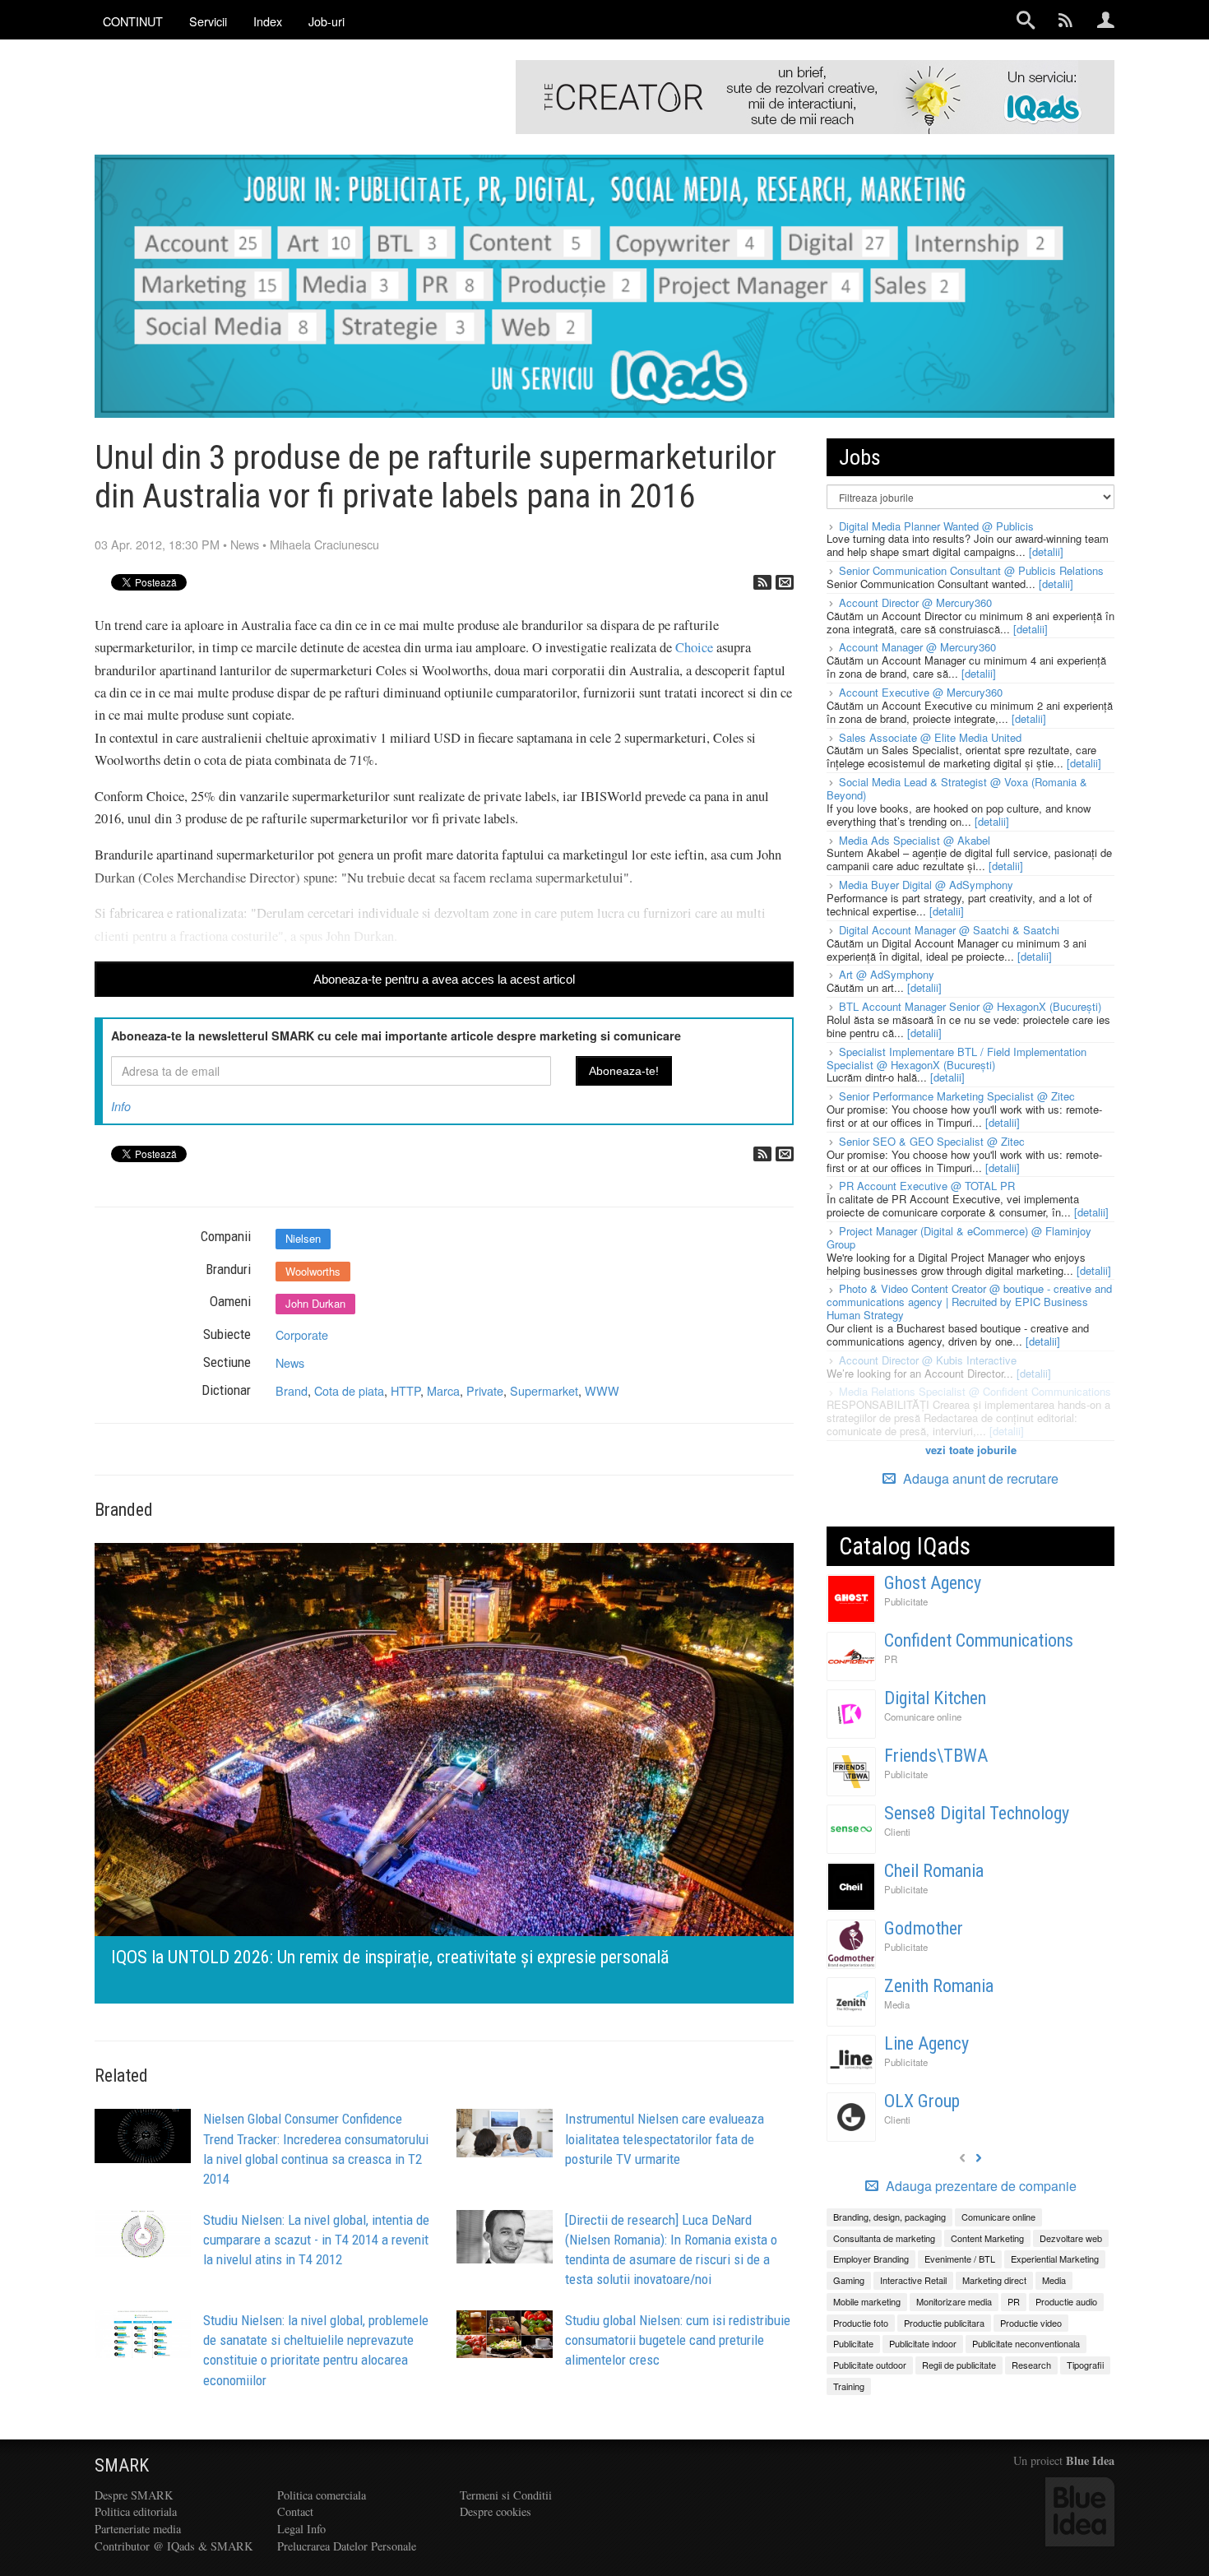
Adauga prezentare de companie (980, 2186)
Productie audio (1066, 2301)
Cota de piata (349, 1390)
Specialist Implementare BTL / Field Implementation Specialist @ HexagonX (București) (957, 1058)
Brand (292, 1390)
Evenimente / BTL (960, 2259)
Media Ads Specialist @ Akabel (915, 840)
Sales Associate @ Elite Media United (930, 737)
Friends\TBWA (936, 1756)
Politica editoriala (136, 2511)
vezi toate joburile (971, 1450)
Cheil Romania (934, 1871)
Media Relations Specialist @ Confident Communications (975, 1391)
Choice (694, 647)
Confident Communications (979, 1640)
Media (897, 2004)
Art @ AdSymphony (887, 974)
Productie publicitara (944, 2323)
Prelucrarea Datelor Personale (347, 2546)
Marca (443, 1390)
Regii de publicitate (959, 2365)
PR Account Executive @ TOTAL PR (927, 1186)
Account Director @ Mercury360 (915, 602)
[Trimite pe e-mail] (785, 582)
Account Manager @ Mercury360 (917, 647)
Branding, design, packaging (889, 2217)
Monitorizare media (954, 2301)
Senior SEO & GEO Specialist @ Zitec (932, 1141)
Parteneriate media (138, 2529)
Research (1031, 2365)
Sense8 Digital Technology (977, 1813)
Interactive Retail (913, 2280)
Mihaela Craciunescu (324, 544)
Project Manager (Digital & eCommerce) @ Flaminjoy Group (959, 1237)
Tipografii (1085, 2365)
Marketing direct (994, 2280)
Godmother (924, 1928)
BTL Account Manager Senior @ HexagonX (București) (970, 1006)
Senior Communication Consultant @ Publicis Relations (971, 570)
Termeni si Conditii (506, 2495)
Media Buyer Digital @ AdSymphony (926, 885)
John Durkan (315, 1303)
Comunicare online (923, 1717)
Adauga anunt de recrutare (979, 1478)
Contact (295, 2511)
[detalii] (1046, 551)
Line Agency (926, 2043)
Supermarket (544, 1390)
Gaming (849, 2280)
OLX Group (922, 2101)
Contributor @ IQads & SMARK (174, 2546)
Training (849, 2386)
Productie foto (861, 2323)
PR (891, 1659)
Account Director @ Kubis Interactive (928, 1360)
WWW (602, 1390)
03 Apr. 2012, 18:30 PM (157, 544)
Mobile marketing (867, 2301)
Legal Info (301, 2529)
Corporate (302, 1334)
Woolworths (313, 1271)
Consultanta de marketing (884, 2238)
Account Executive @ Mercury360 (921, 692)
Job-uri (327, 21)
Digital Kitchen (935, 1698)
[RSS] (762, 582)
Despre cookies (496, 2511)
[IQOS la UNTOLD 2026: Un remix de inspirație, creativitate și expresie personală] (444, 1771)
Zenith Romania (939, 1986)
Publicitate (906, 1601)
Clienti (897, 1832)
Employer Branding (871, 2259)
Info (121, 1106)
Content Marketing (987, 2238)
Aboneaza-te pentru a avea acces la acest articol (444, 979)
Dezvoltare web (1071, 2238)
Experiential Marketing (1055, 2259)
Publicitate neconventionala (1026, 2343)
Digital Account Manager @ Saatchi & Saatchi (949, 930)
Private (485, 1390)
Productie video (1031, 2323)
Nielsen (303, 1238)
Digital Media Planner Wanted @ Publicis (936, 526)
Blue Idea (1090, 2460)
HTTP (405, 1390)
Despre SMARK (134, 2495)
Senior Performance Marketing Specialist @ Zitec (957, 1096)
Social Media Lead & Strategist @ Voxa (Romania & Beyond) (957, 788)
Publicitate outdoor (870, 2365)
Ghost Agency (933, 1583)
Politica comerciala (322, 2495)
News (245, 544)
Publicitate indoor (923, 2343)
